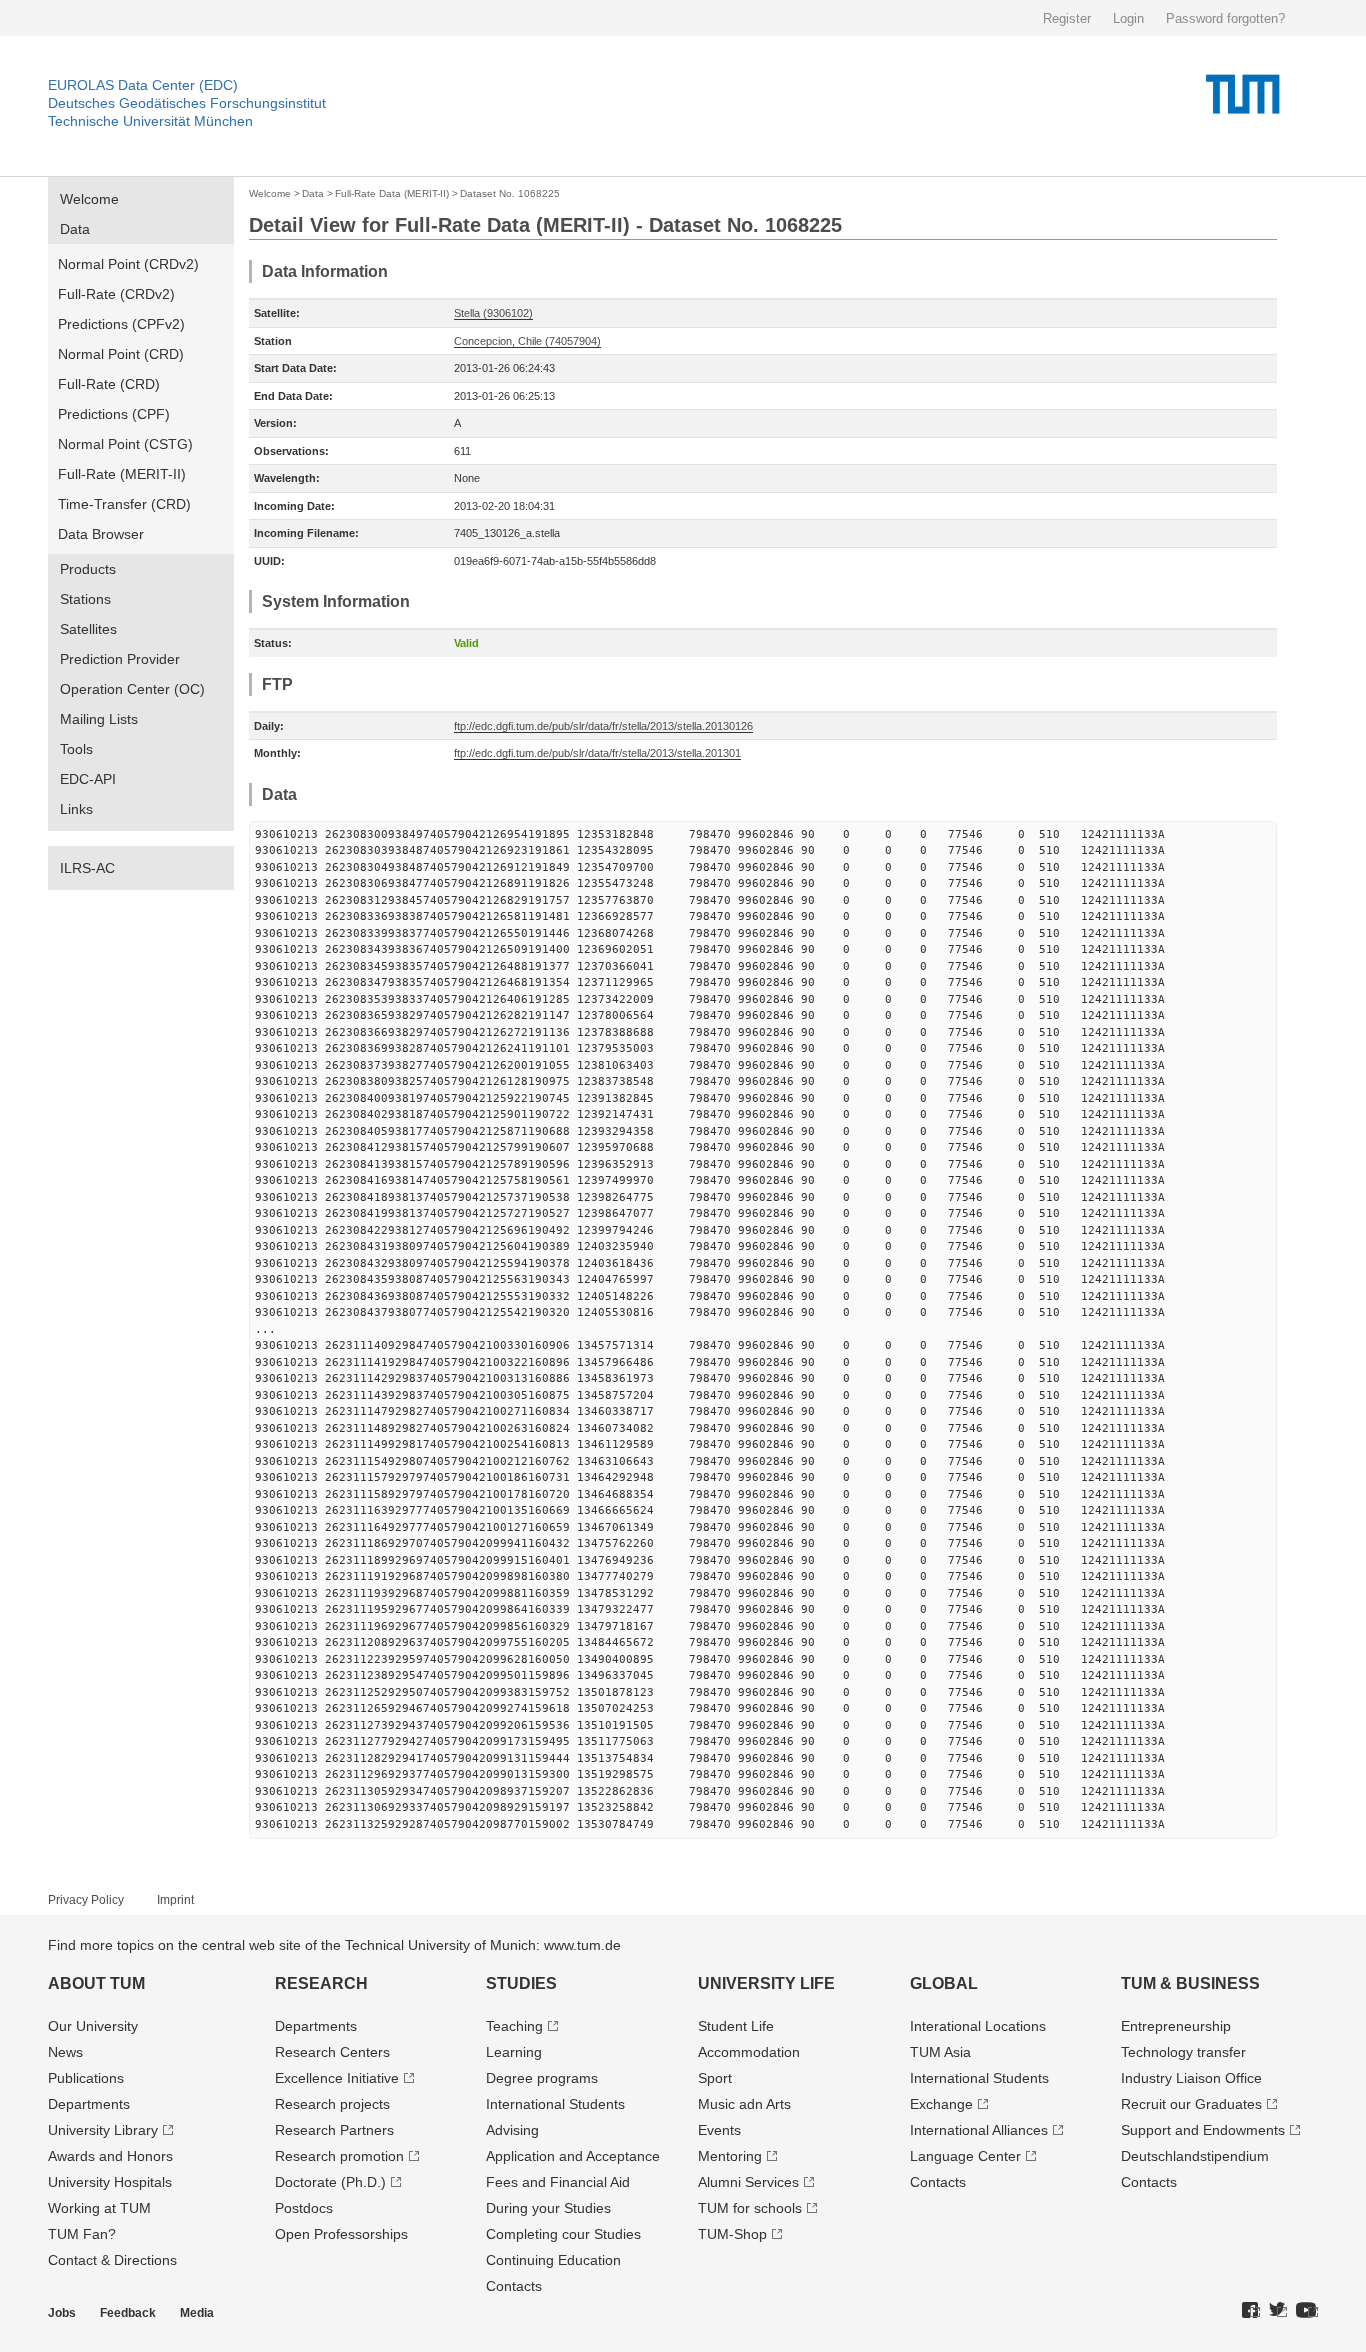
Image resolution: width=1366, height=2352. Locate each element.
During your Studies (548, 2208)
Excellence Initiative (337, 2078)
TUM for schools (750, 2208)
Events (719, 2130)
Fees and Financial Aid (558, 2182)
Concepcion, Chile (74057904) (527, 341)
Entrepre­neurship (1176, 2026)
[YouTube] (1307, 2311)
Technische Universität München (150, 121)
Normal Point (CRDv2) (128, 264)
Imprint (175, 1900)
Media (197, 2313)
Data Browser (101, 534)
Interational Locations (978, 2026)
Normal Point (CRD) (121, 354)
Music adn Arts (744, 2104)
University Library (103, 2130)
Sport (715, 2078)
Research (321, 1983)
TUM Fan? (82, 2234)
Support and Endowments (1203, 2130)
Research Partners (334, 2130)
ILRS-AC (87, 868)
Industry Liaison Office (1191, 2078)
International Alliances (979, 2130)
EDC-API (88, 779)
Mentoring (730, 2156)
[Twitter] (1278, 2311)
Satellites (88, 629)
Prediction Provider (120, 659)
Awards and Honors (110, 2156)
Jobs (62, 2313)
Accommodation (749, 2052)
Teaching (514, 2026)
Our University (93, 2026)
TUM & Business (1190, 1983)
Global (944, 1983)
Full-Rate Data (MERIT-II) (392, 193)
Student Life (736, 2026)
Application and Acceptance (573, 2156)
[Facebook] (1251, 2311)
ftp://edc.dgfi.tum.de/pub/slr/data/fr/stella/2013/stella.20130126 (603, 726)
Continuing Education (553, 2260)
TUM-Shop (732, 2234)
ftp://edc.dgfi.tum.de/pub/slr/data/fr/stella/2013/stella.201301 (597, 753)
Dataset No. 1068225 (510, 193)
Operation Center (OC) (132, 689)
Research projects (332, 2104)
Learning (514, 2052)
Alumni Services (748, 2182)
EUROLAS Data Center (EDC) (143, 85)
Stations (85, 599)
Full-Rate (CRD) (109, 384)
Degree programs (542, 2078)
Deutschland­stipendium (1195, 2156)
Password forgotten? (1225, 18)
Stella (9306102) (493, 313)
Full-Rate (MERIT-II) (122, 474)
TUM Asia (940, 2052)
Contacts (514, 2286)
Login (1128, 18)
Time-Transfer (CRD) (124, 504)
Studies (521, 1983)
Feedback (128, 2313)
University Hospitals (110, 2182)
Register (1067, 18)
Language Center (965, 2156)
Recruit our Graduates (1191, 2104)
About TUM (96, 1983)
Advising (512, 2130)
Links (76, 809)
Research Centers (332, 2052)
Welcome (89, 199)
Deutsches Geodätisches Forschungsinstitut (187, 103)
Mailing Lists (99, 719)
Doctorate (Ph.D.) (330, 2182)
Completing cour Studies (563, 2234)
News (65, 2052)
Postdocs (304, 2208)
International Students (555, 2104)
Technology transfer (1183, 2052)
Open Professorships (341, 2234)
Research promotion (339, 2156)
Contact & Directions (112, 2260)
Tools (76, 749)
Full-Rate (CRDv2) (116, 294)
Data (75, 229)
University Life (766, 1983)
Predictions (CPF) (114, 414)
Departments (89, 2104)
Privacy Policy (86, 1900)
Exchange (941, 2104)
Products (88, 569)
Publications (86, 2078)
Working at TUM (99, 2208)
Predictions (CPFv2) (121, 324)
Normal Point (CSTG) (125, 444)
